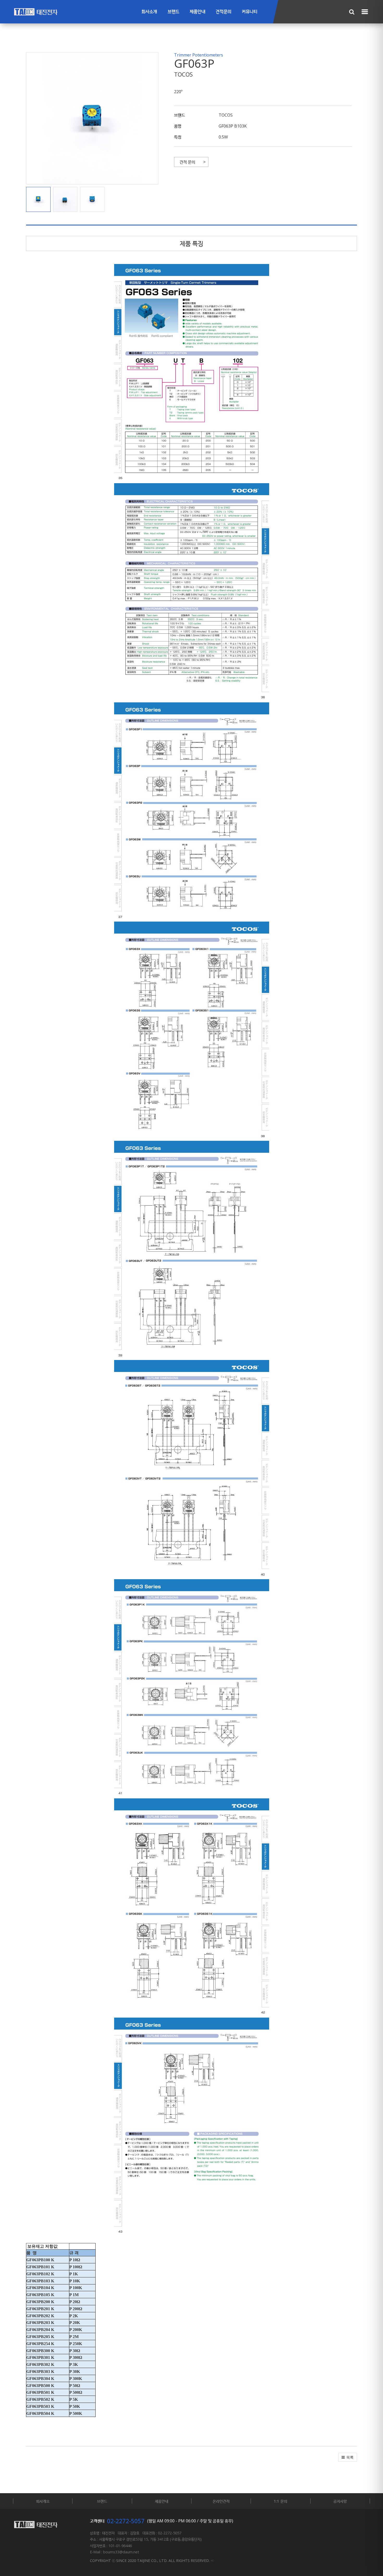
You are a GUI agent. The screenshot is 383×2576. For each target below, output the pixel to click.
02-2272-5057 (126, 2521)
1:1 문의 (280, 2501)
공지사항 (340, 2501)
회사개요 (43, 2501)
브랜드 (173, 12)
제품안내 (197, 12)
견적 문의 (187, 162)
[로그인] (212, 2561)
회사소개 (149, 12)
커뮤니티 (250, 12)
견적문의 (224, 12)
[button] (40, 199)
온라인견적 (221, 2501)
